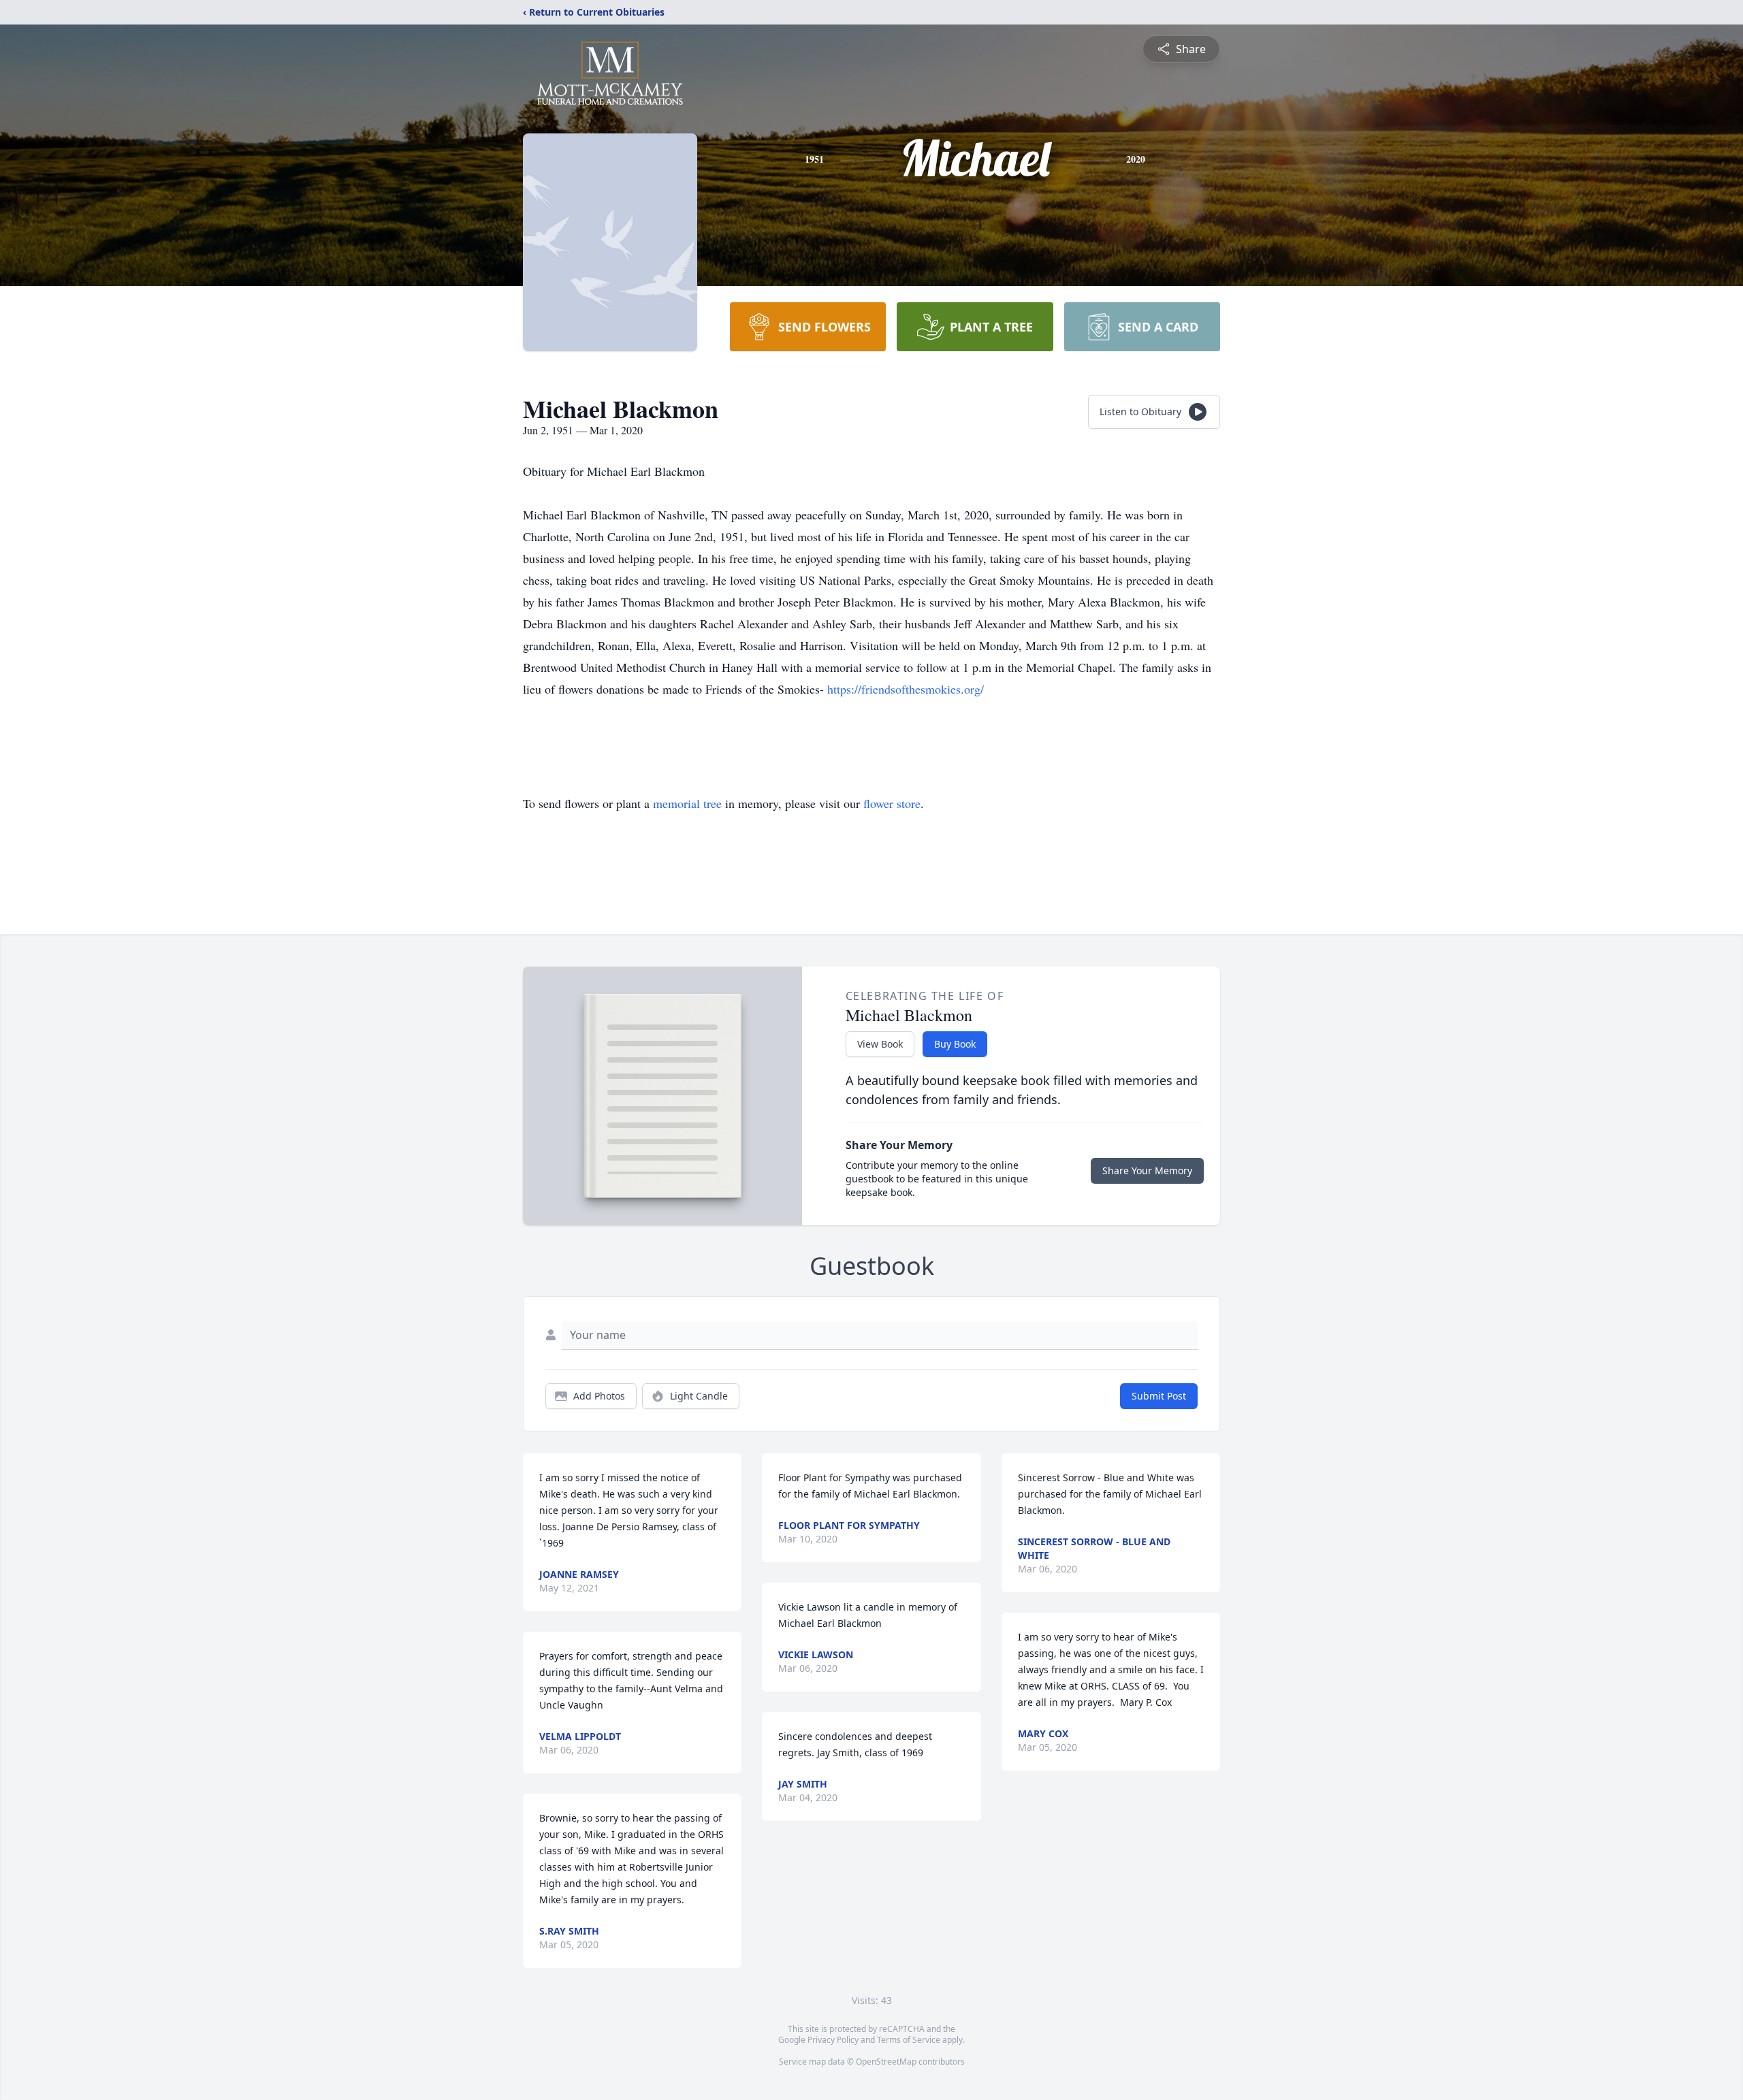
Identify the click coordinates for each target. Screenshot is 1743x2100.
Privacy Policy (833, 2040)
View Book (880, 1044)
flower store (892, 803)
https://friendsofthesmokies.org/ (906, 689)
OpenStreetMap (886, 2062)
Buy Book (955, 1044)
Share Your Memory (1147, 1170)
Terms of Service (909, 2040)
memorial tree (687, 803)
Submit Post (1159, 1396)
